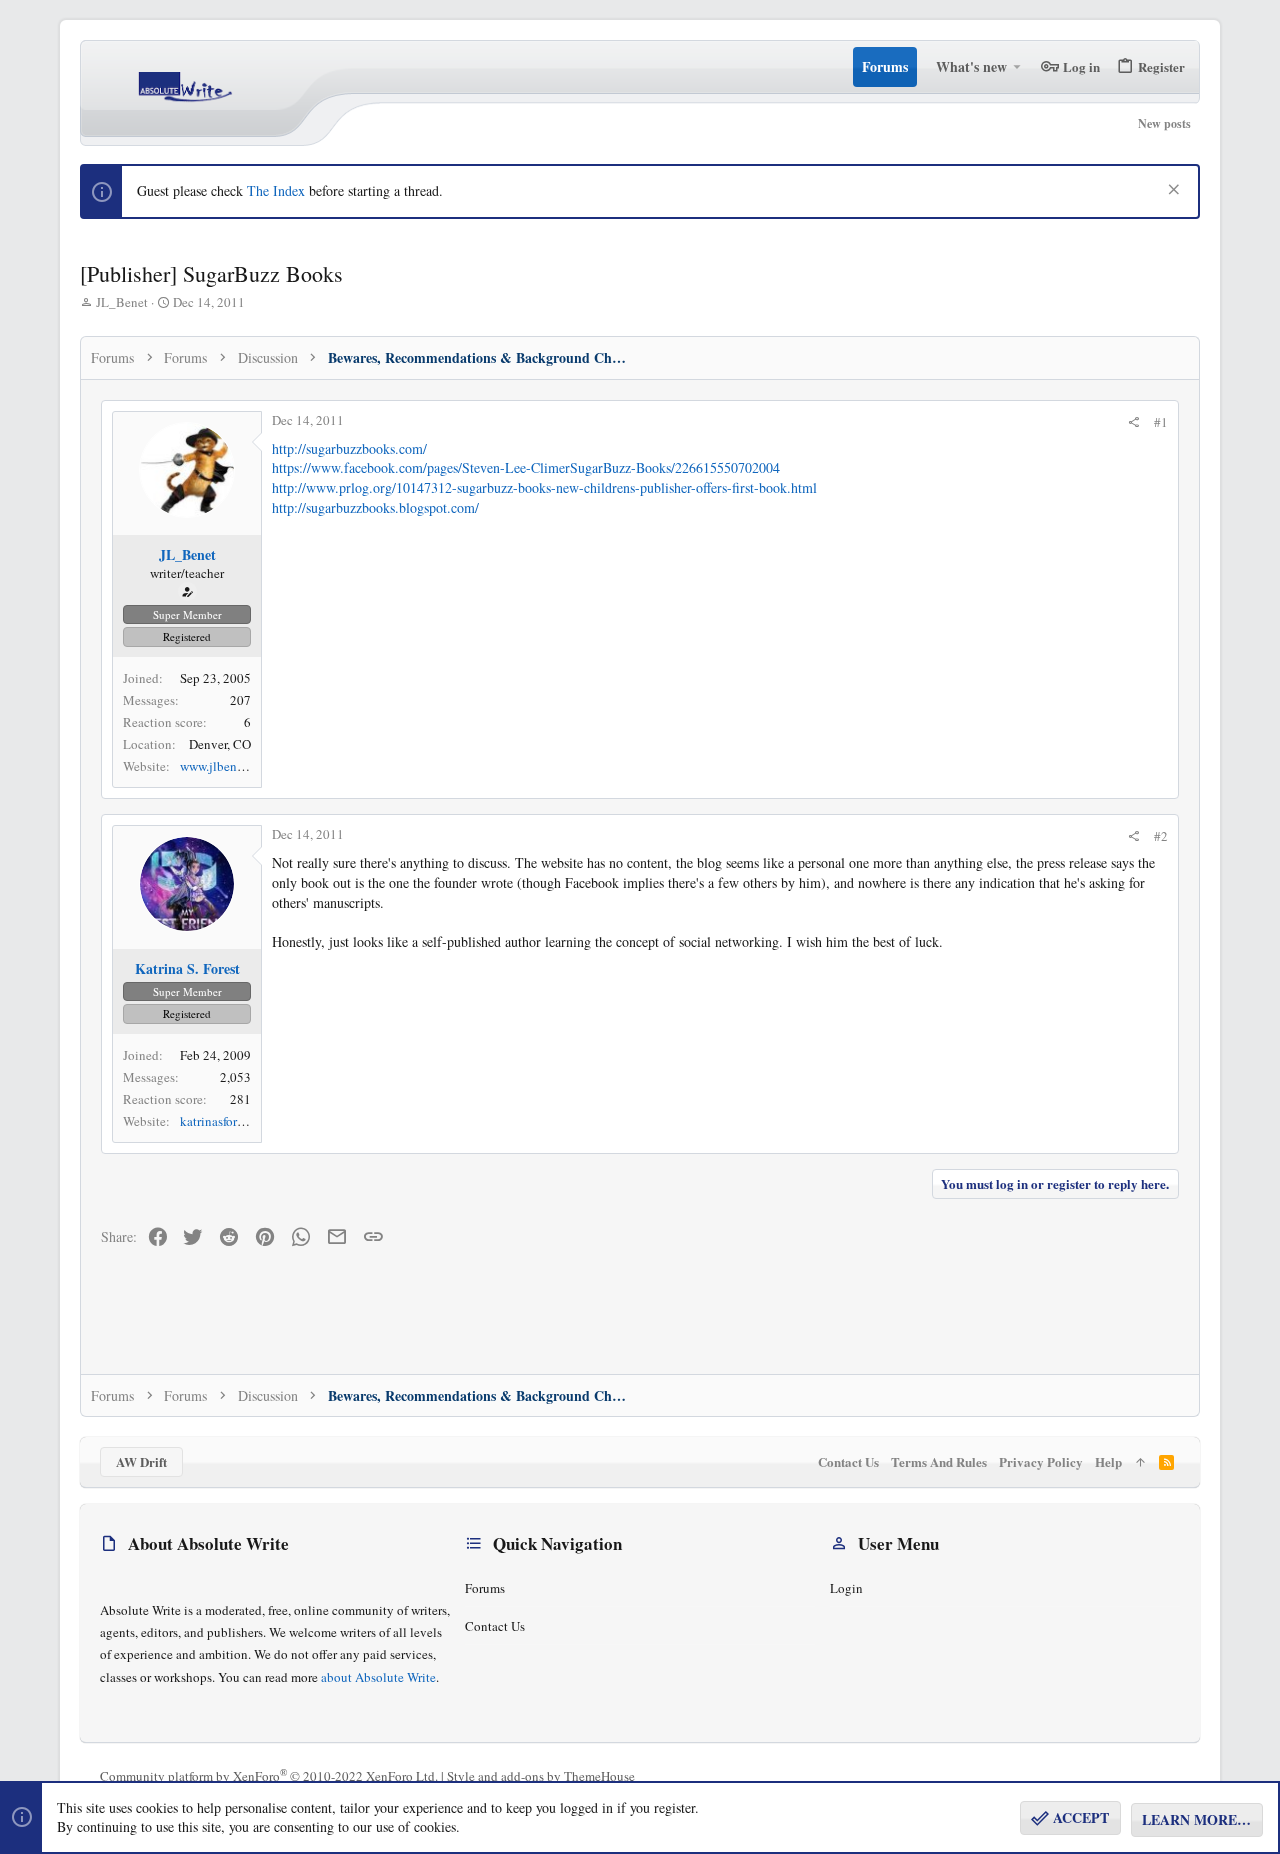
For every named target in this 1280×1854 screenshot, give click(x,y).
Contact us (495, 1626)
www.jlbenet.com (226, 766)
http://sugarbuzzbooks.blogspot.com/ (375, 507)
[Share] (1133, 422)
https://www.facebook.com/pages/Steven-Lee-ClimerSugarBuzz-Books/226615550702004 (526, 467)
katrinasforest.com (229, 1121)
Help (1108, 1461)
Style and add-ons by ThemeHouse (541, 1776)
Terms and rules (939, 1461)
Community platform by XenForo (269, 1776)
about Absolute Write (378, 1677)
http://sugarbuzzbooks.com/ (349, 448)
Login (846, 1588)
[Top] (1140, 1462)
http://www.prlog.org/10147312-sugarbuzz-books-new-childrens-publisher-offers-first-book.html (544, 487)
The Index (276, 190)
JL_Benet (122, 302)
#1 (1161, 422)
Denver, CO (220, 744)
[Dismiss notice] (1171, 191)
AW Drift (141, 1461)
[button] (1017, 67)
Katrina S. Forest (187, 968)
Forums (485, 1588)
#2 (1161, 836)
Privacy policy (1041, 1461)
